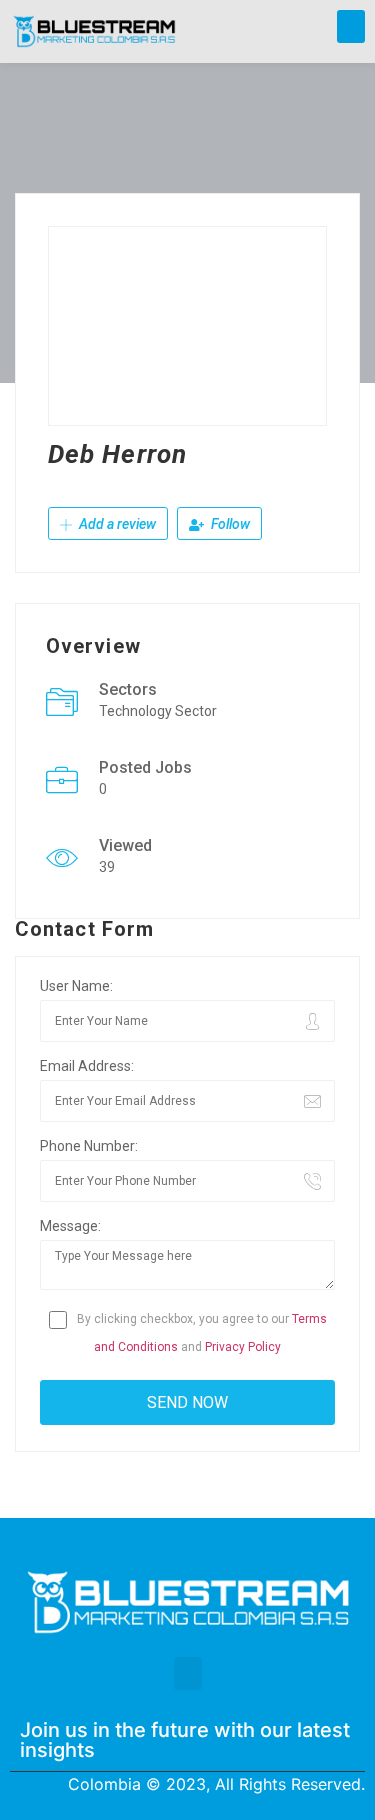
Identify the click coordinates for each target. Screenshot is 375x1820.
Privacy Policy (243, 1347)
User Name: (76, 986)
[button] (351, 26)
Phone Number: (89, 1146)
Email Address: (87, 1066)
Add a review (116, 524)
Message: (70, 1226)
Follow (229, 524)
